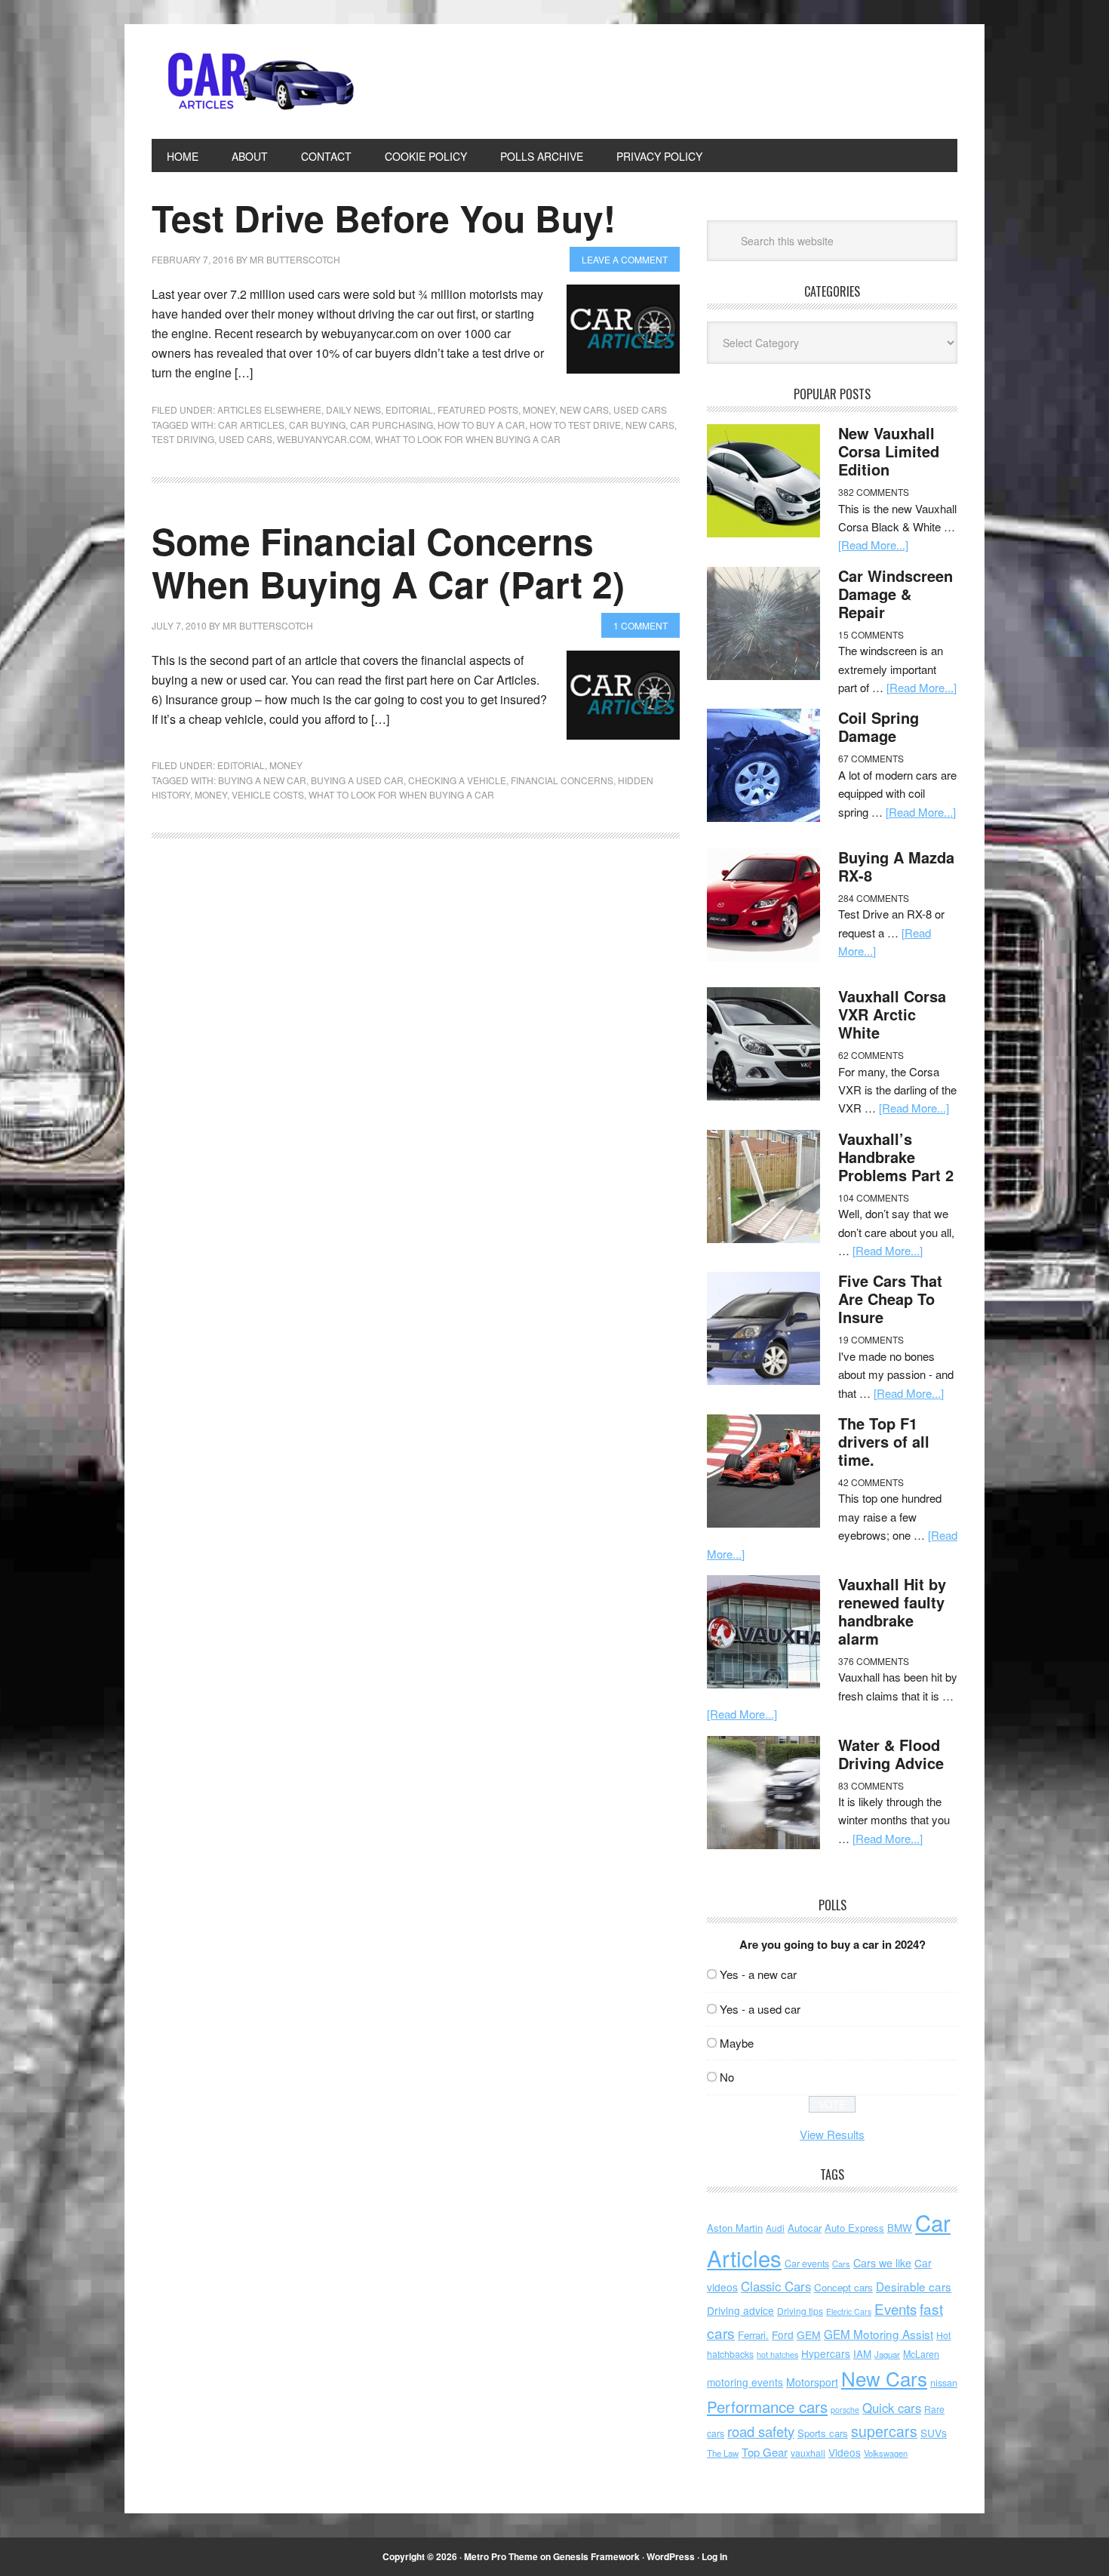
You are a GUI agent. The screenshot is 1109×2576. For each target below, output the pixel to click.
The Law (723, 2453)
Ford (783, 2334)
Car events (807, 2264)
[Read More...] (873, 545)
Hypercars (826, 2353)
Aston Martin (735, 2228)
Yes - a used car (760, 2009)
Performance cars (767, 2407)
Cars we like (882, 2263)
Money (539, 409)
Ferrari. (753, 2335)
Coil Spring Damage (879, 726)
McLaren (921, 2354)
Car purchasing (392, 425)
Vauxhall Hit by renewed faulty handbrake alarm (892, 1611)
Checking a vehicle (457, 780)
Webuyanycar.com (324, 439)
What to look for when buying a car (468, 439)
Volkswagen (886, 2453)
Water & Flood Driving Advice (891, 1754)
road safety (761, 2431)
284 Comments (874, 898)
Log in (714, 2556)
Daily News (353, 409)
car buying (317, 425)
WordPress (671, 2556)
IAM (862, 2354)
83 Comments (871, 1785)
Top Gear (765, 2452)
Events (895, 2308)
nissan (944, 2382)
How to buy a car (481, 425)
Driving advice (740, 2310)
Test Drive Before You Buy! (384, 218)
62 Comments (871, 1055)
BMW (900, 2228)
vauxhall (808, 2453)
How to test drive (575, 425)
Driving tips (800, 2311)
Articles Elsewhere (269, 409)
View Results (832, 2134)
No (727, 2077)
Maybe (737, 2043)
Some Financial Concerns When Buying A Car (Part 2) (388, 563)
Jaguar (887, 2354)
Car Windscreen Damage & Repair (895, 594)
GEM (809, 2334)
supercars (884, 2431)
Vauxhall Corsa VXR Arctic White (892, 1014)
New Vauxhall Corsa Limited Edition (889, 451)
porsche (845, 2410)
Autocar (805, 2228)
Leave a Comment (625, 259)
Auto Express (854, 2228)
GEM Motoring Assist (879, 2334)
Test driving (183, 439)
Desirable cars (914, 2286)
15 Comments (871, 634)
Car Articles (253, 82)
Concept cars (843, 2287)
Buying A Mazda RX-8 (896, 866)
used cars (246, 439)
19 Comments (871, 1339)
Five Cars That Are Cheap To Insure (890, 1299)
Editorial (409, 409)
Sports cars (823, 2433)
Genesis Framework (596, 2556)
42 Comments (871, 1482)
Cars (841, 2264)
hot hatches (777, 2354)
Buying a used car (357, 780)
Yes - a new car (758, 1974)
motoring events (745, 2382)
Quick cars (892, 2408)
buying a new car (262, 780)
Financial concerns (562, 780)
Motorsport (812, 2382)
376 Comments (874, 1661)
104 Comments (874, 1197)
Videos (845, 2452)
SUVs (934, 2433)
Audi (775, 2228)
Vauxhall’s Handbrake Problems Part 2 (896, 1157)
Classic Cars (776, 2286)
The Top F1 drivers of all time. (884, 1441)
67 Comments (871, 758)
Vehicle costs (268, 794)
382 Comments (874, 492)
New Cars (584, 409)
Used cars (640, 409)
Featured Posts (478, 409)
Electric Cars (849, 2311)
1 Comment (641, 625)
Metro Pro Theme (501, 2556)
